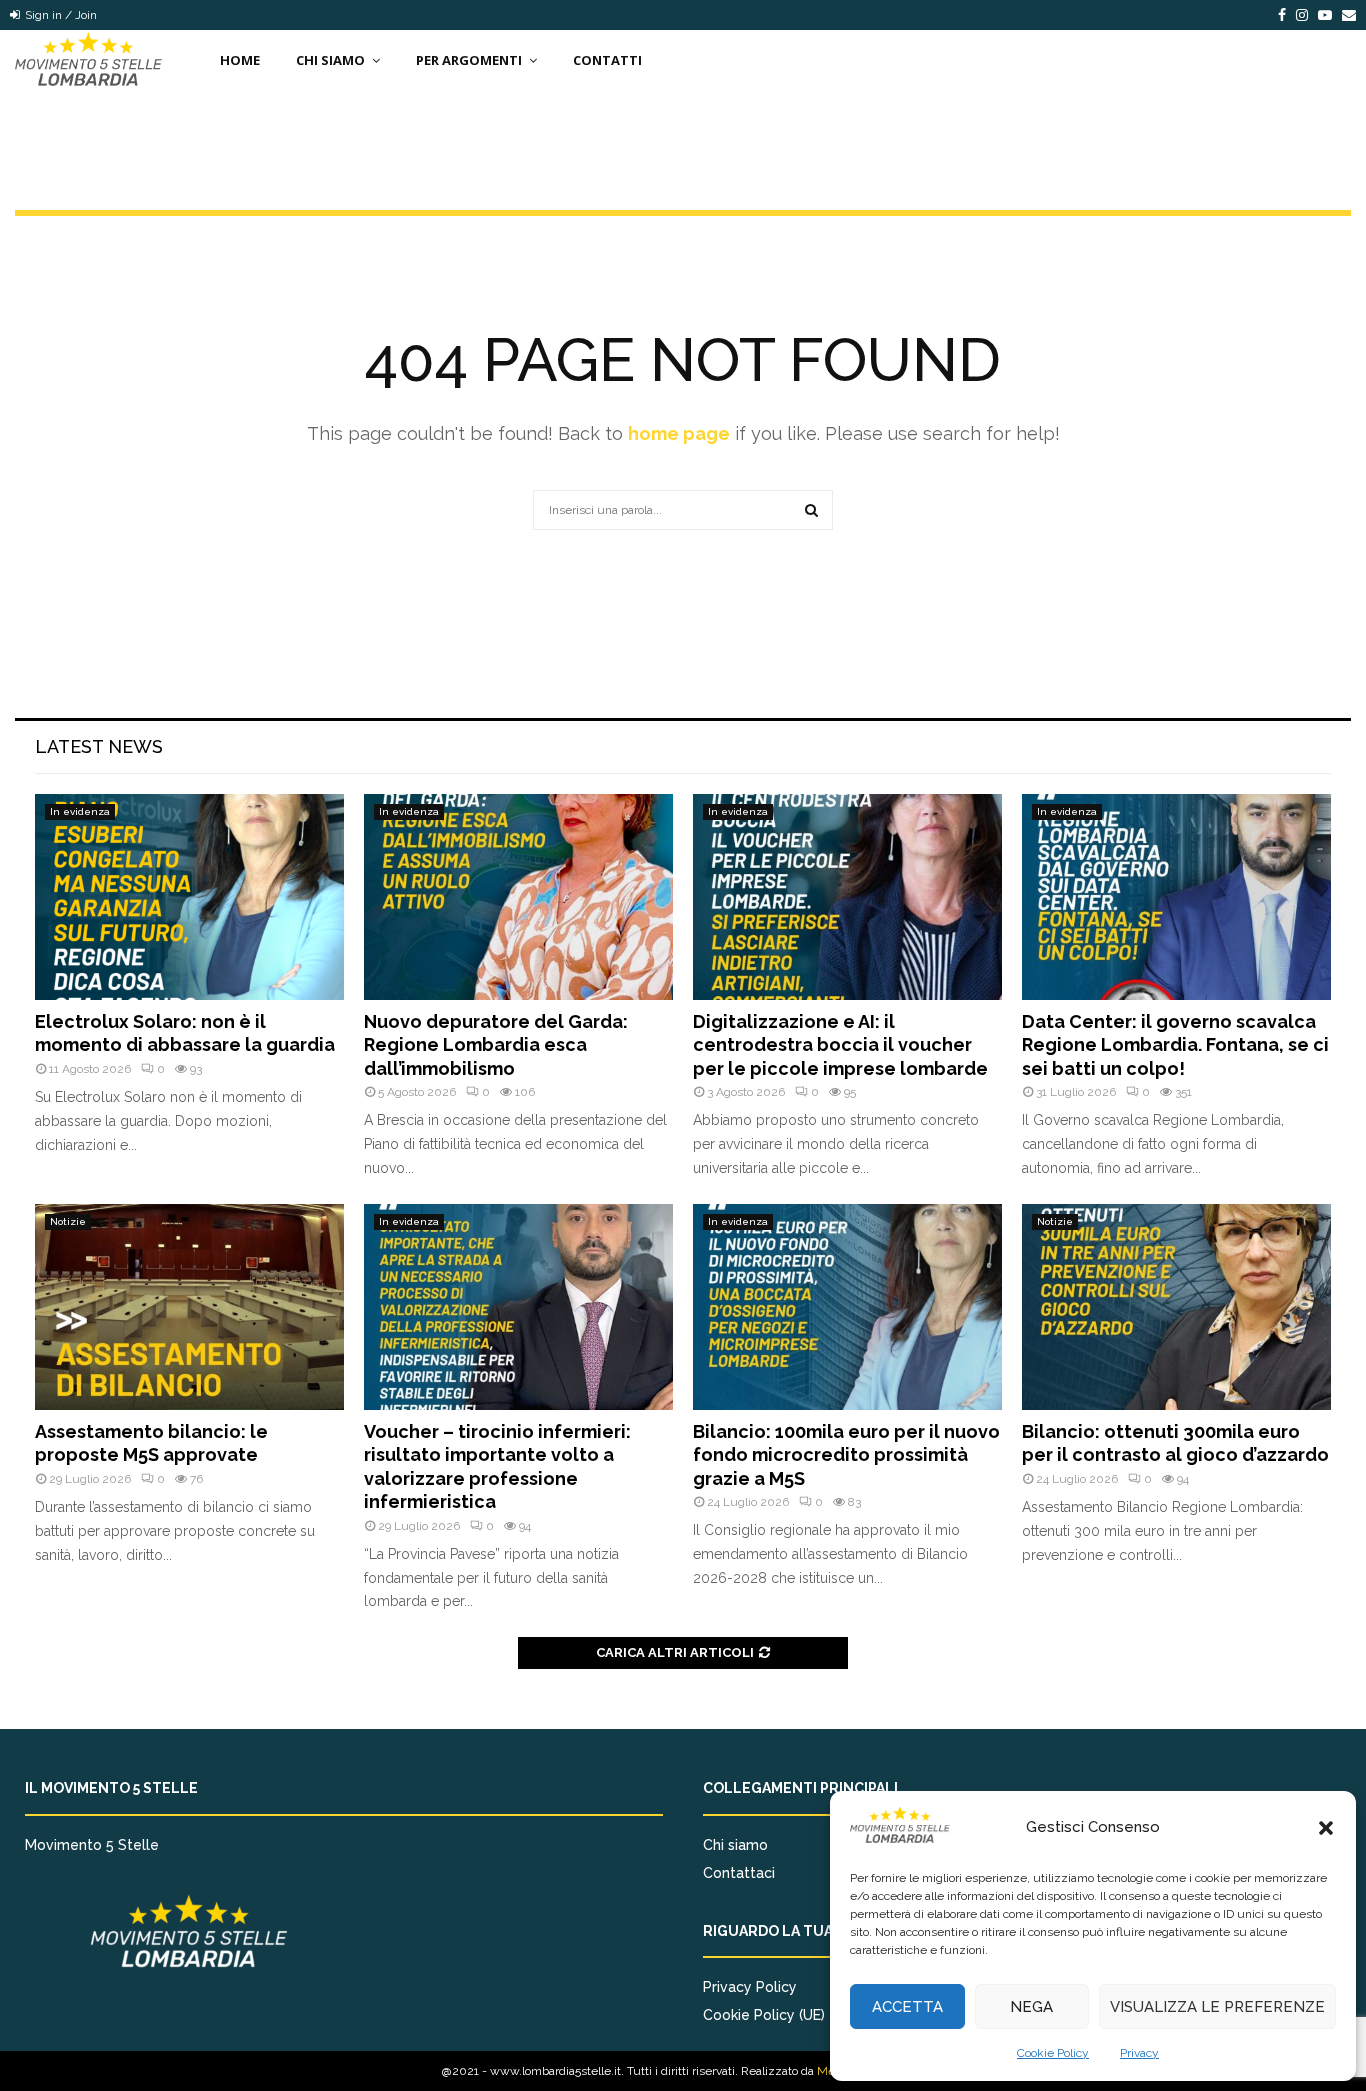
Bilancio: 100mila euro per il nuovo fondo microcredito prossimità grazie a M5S (846, 1455)
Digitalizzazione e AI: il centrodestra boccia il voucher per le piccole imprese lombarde (840, 1045)
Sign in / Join (59, 15)
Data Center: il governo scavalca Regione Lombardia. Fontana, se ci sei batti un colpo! (1175, 1045)
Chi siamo (735, 1845)
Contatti (607, 60)
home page (679, 433)
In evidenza (80, 811)
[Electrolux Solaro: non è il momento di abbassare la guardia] (189, 897)
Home (240, 60)
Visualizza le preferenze (1217, 2007)
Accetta (907, 2007)
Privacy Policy (750, 1987)
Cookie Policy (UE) (764, 2015)
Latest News (99, 746)
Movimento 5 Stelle (92, 1845)
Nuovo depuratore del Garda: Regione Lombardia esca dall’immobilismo (496, 1045)
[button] (1326, 1828)
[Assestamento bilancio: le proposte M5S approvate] (189, 1307)
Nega (1031, 2007)
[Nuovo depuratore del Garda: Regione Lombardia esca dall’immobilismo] (518, 897)
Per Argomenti (469, 60)
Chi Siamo (330, 60)
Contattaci (739, 1873)
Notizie (68, 1221)
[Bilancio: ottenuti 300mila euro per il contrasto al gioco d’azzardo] (1176, 1307)
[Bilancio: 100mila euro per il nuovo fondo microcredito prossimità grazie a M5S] (847, 1307)
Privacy (1139, 2053)
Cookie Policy (1053, 2053)
